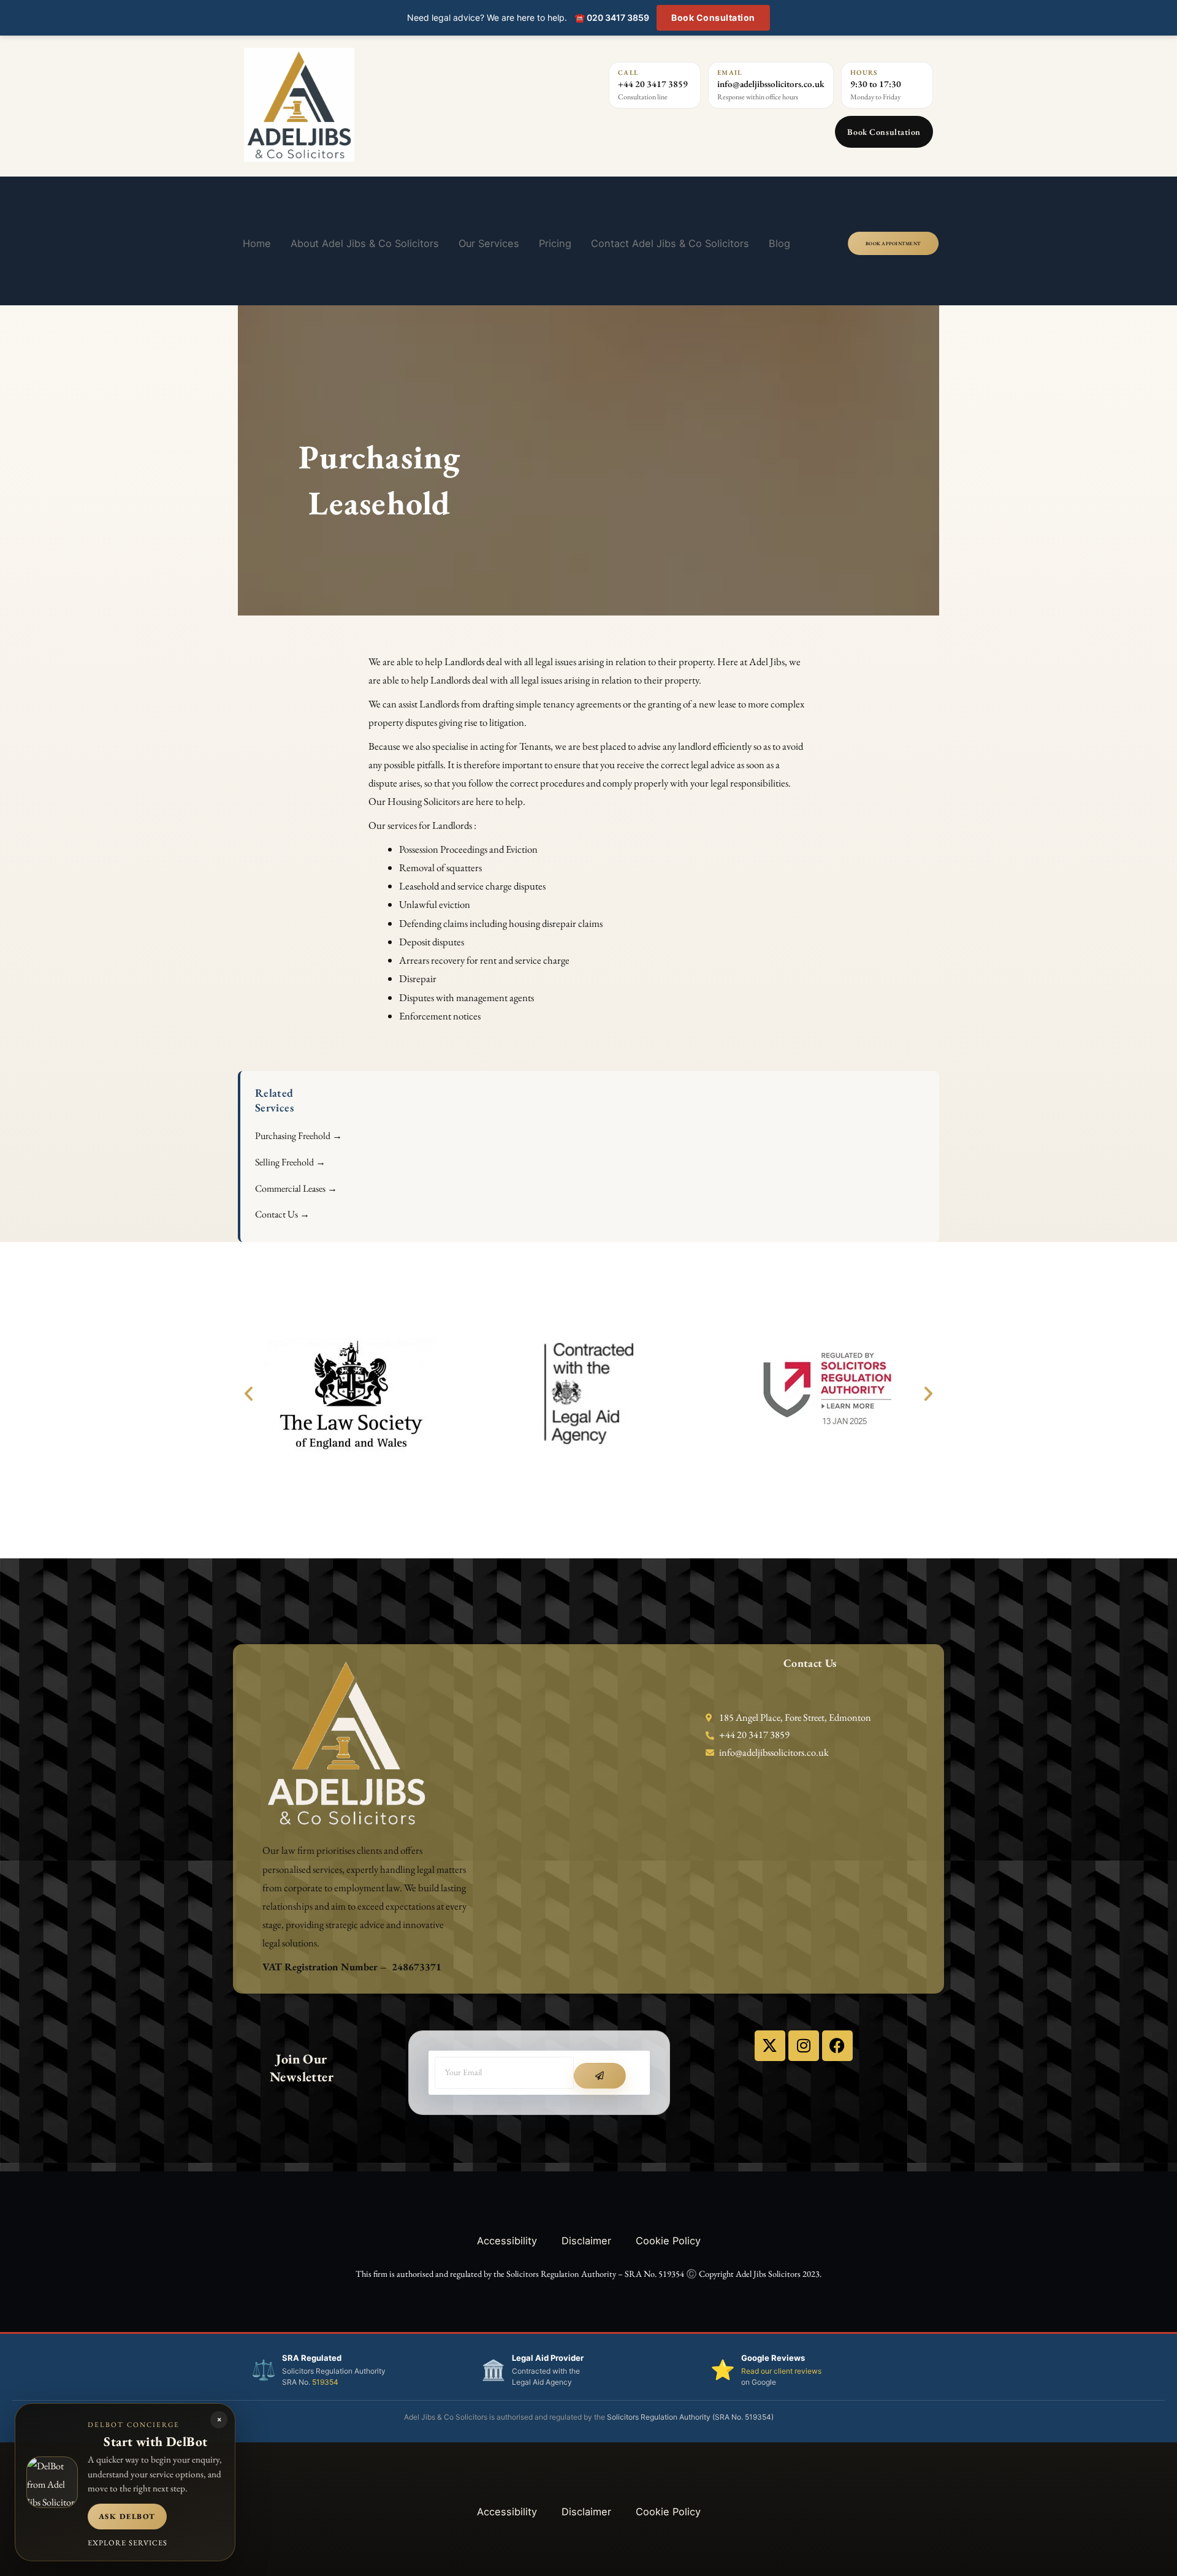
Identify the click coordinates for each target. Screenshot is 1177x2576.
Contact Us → (282, 1214)
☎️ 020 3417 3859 (612, 17)
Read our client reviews (781, 2371)
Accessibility (507, 2241)
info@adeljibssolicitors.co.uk (771, 84)
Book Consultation (713, 17)
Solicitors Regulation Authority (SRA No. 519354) (690, 2417)
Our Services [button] (489, 243)
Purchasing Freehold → (299, 1136)
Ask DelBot (127, 2516)
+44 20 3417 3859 (653, 84)
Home (257, 243)
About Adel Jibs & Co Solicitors (365, 243)
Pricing (555, 243)
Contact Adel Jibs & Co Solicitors (670, 243)
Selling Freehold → (290, 1162)
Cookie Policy (668, 2241)
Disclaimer (586, 2241)
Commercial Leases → (296, 1188)
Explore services (128, 2543)
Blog (779, 243)
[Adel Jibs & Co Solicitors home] (370, 105)
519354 (325, 2382)
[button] (249, 1394)
